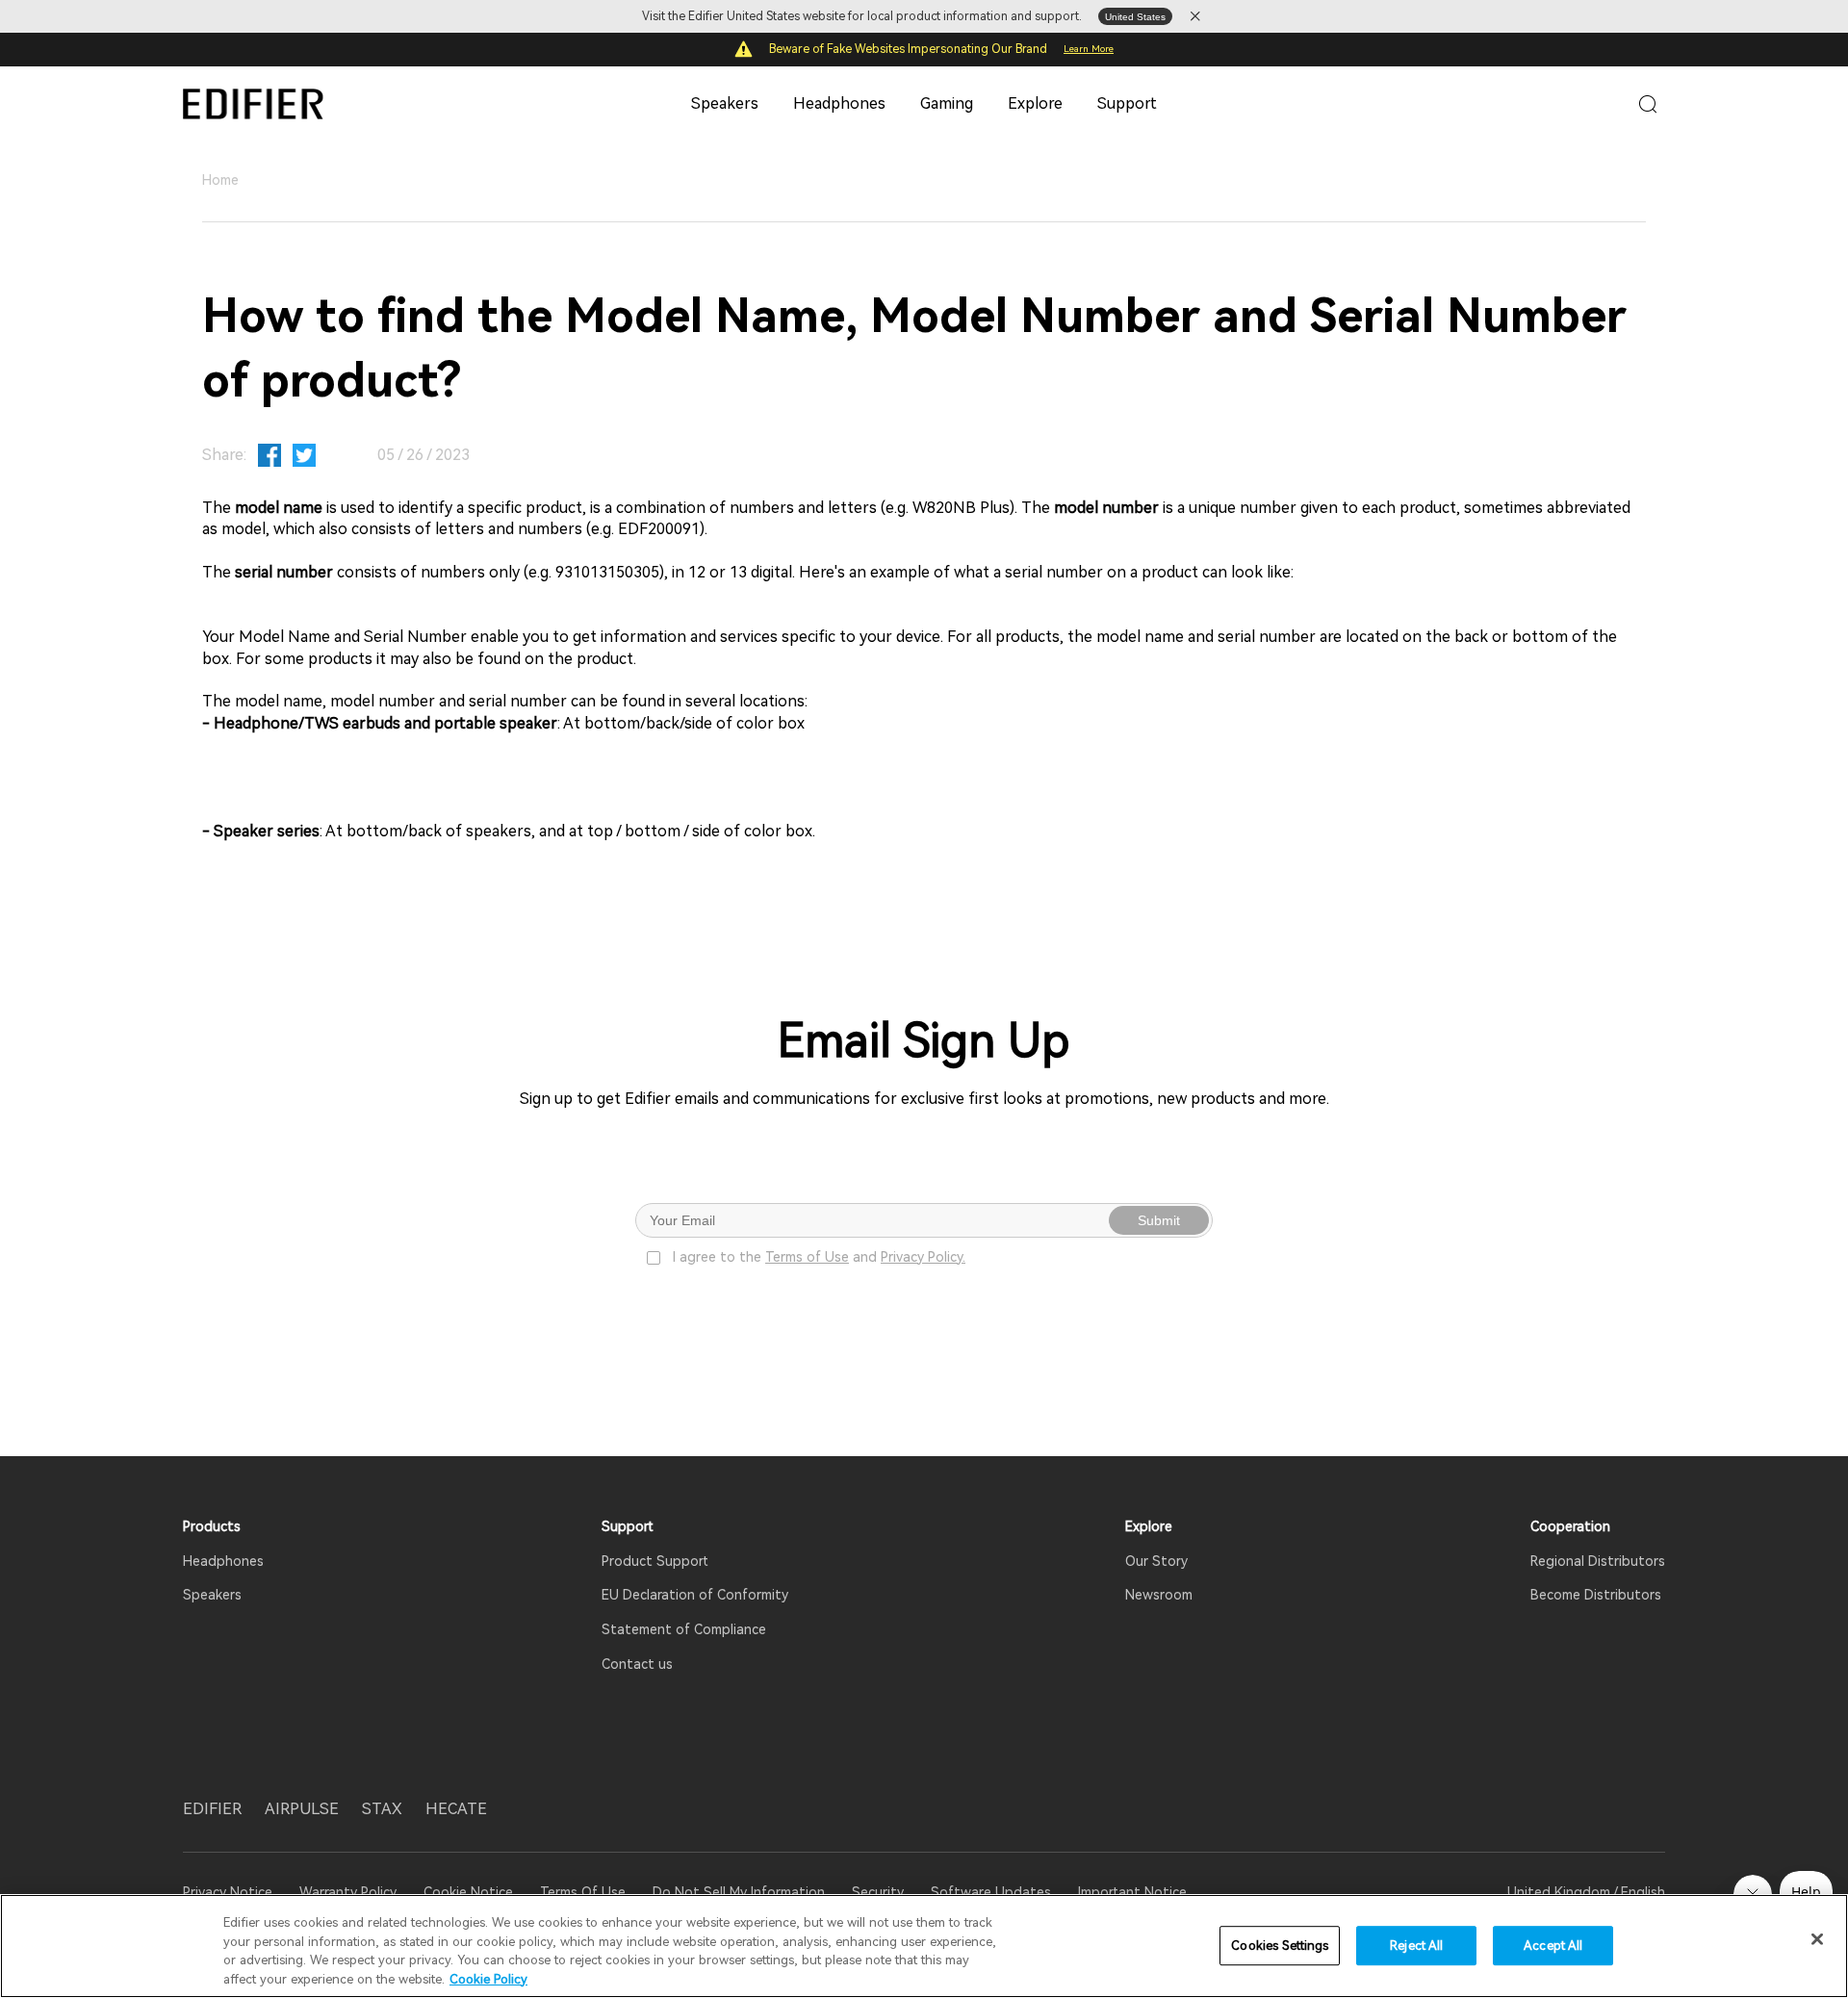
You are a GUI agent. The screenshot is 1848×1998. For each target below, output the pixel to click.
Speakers (725, 103)
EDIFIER (212, 1809)
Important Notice (1132, 1892)
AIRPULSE (302, 1809)
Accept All (1553, 1946)
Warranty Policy (348, 1892)
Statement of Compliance (684, 1629)
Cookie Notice (468, 1892)
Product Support (655, 1561)
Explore (1035, 103)
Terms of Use (807, 1257)
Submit (1159, 1220)
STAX (382, 1809)
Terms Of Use (583, 1892)
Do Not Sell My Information (739, 1892)
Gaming (947, 103)
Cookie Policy (488, 1978)
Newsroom (1159, 1595)
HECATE (456, 1809)
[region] (924, 1946)
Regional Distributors (1598, 1561)
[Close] (1817, 1939)
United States (1135, 17)
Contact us (637, 1664)
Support (1127, 103)
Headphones (839, 103)
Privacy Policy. (923, 1257)
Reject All (1416, 1946)
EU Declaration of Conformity (695, 1595)
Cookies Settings (1280, 1946)
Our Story (1156, 1561)
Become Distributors (1596, 1595)
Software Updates (991, 1892)
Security (878, 1892)
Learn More (1089, 49)
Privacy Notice (230, 1892)
